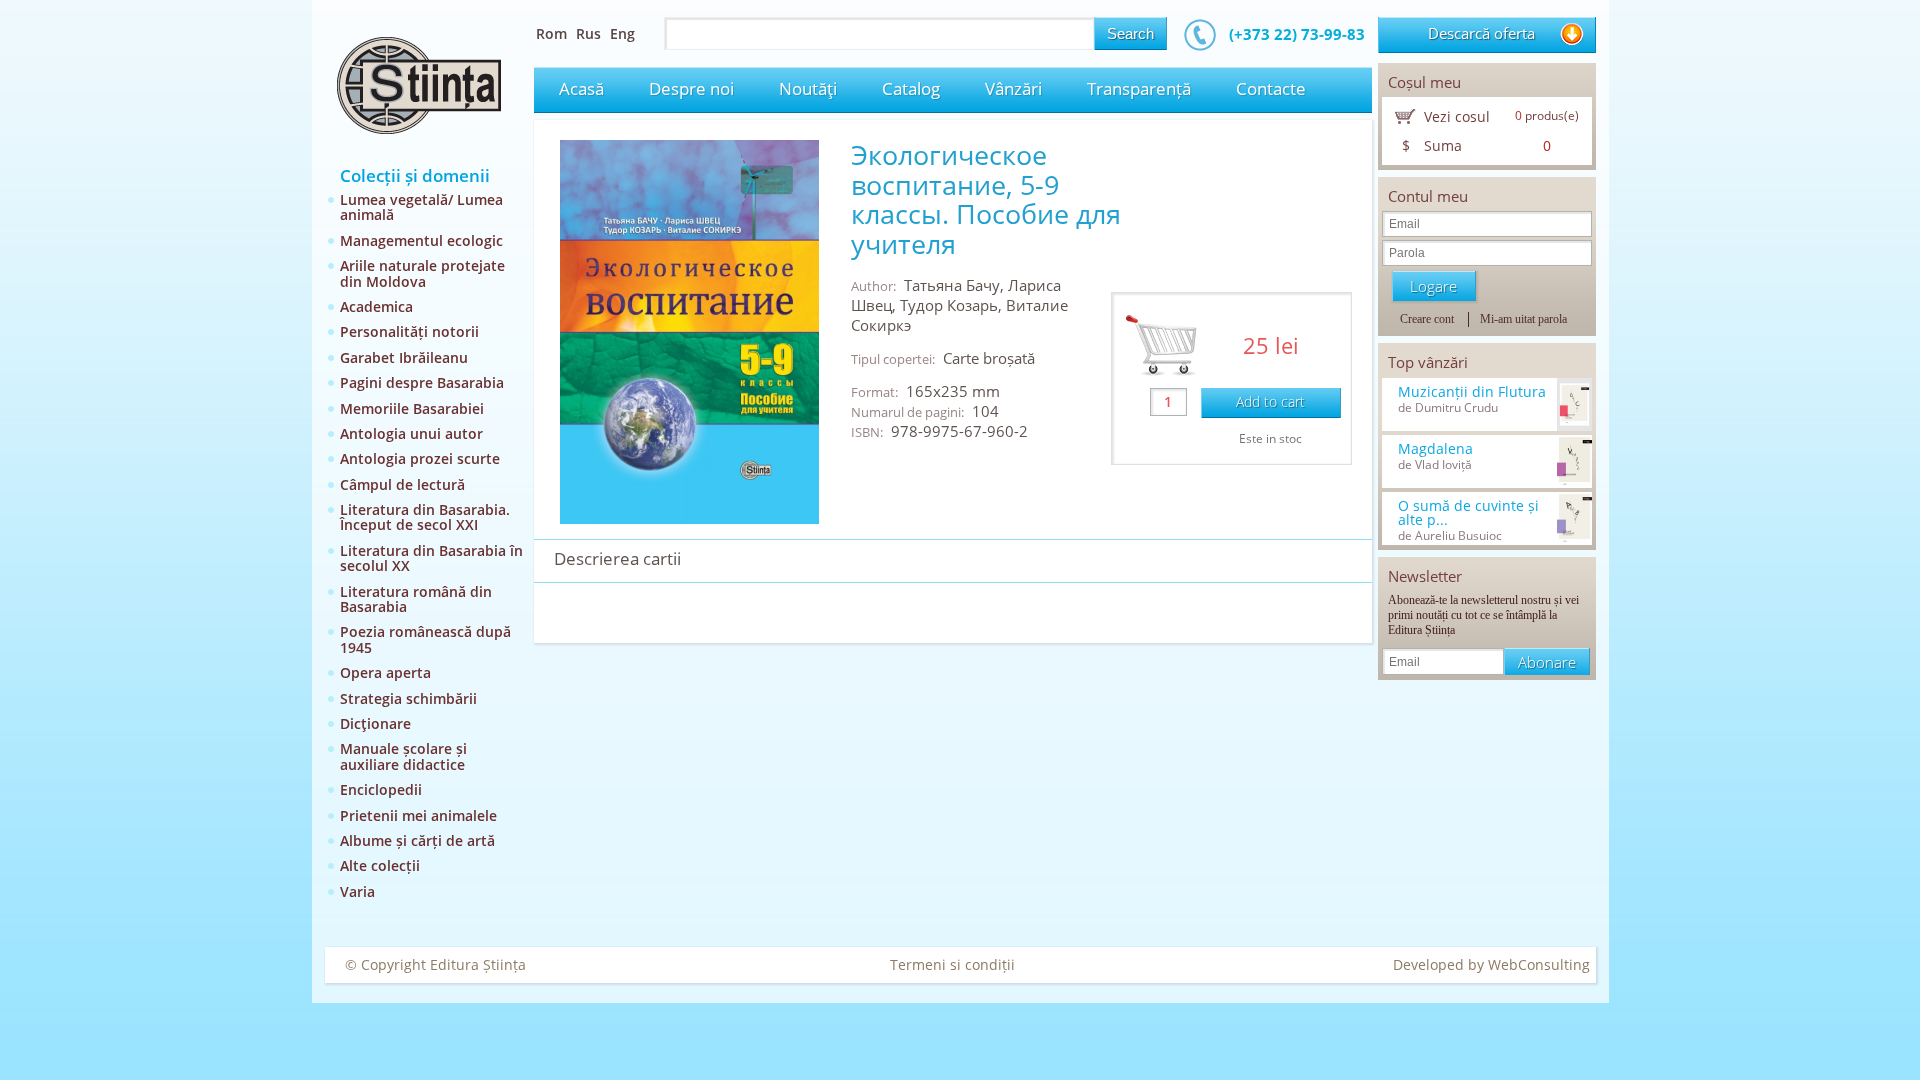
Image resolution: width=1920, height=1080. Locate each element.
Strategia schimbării (408, 698)
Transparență (1139, 88)
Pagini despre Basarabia (422, 382)
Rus (588, 33)
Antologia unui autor (411, 433)
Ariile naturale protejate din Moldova (422, 273)
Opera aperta (385, 672)
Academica (376, 306)
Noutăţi (808, 88)
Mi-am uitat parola (1523, 319)
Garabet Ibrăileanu (404, 357)
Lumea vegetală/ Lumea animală (421, 207)
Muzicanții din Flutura (1472, 392)
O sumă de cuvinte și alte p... (1468, 513)
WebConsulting (1539, 964)
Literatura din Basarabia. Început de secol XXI (425, 517)
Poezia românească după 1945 (425, 639)
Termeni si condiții (952, 964)
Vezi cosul (1457, 116)
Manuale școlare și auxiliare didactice (403, 756)
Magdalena (1435, 449)
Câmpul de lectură (402, 484)
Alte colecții (380, 865)
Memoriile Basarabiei (412, 408)
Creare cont (1427, 319)
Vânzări (1013, 88)
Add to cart (1270, 401)
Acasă (581, 88)
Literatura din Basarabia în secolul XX (431, 558)
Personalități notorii (409, 331)
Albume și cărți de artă (417, 840)
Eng (622, 33)
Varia (357, 891)
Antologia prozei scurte (420, 458)
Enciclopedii (381, 789)
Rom (551, 33)
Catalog (911, 88)
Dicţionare (375, 723)
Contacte (1271, 88)
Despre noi (691, 88)
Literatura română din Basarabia (416, 599)
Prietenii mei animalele (418, 815)
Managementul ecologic (421, 240)
